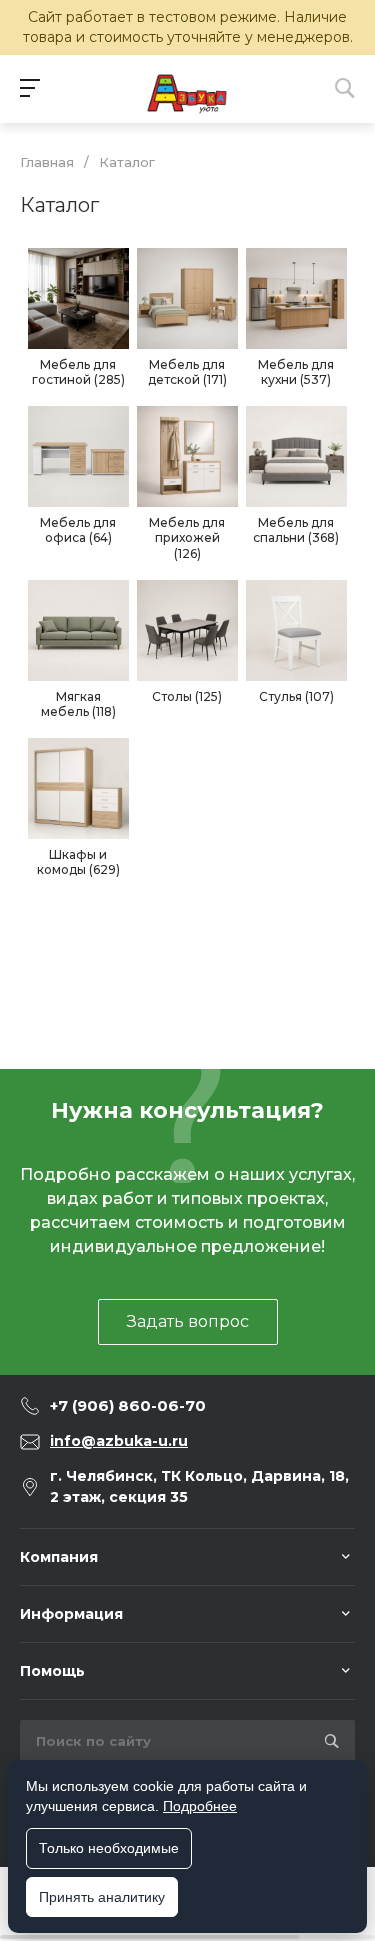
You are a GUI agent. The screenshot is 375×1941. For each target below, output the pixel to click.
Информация (71, 1614)
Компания (59, 1557)
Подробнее (200, 1806)
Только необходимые (109, 1848)
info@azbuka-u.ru (119, 1441)
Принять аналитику (102, 1897)
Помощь (52, 1671)
